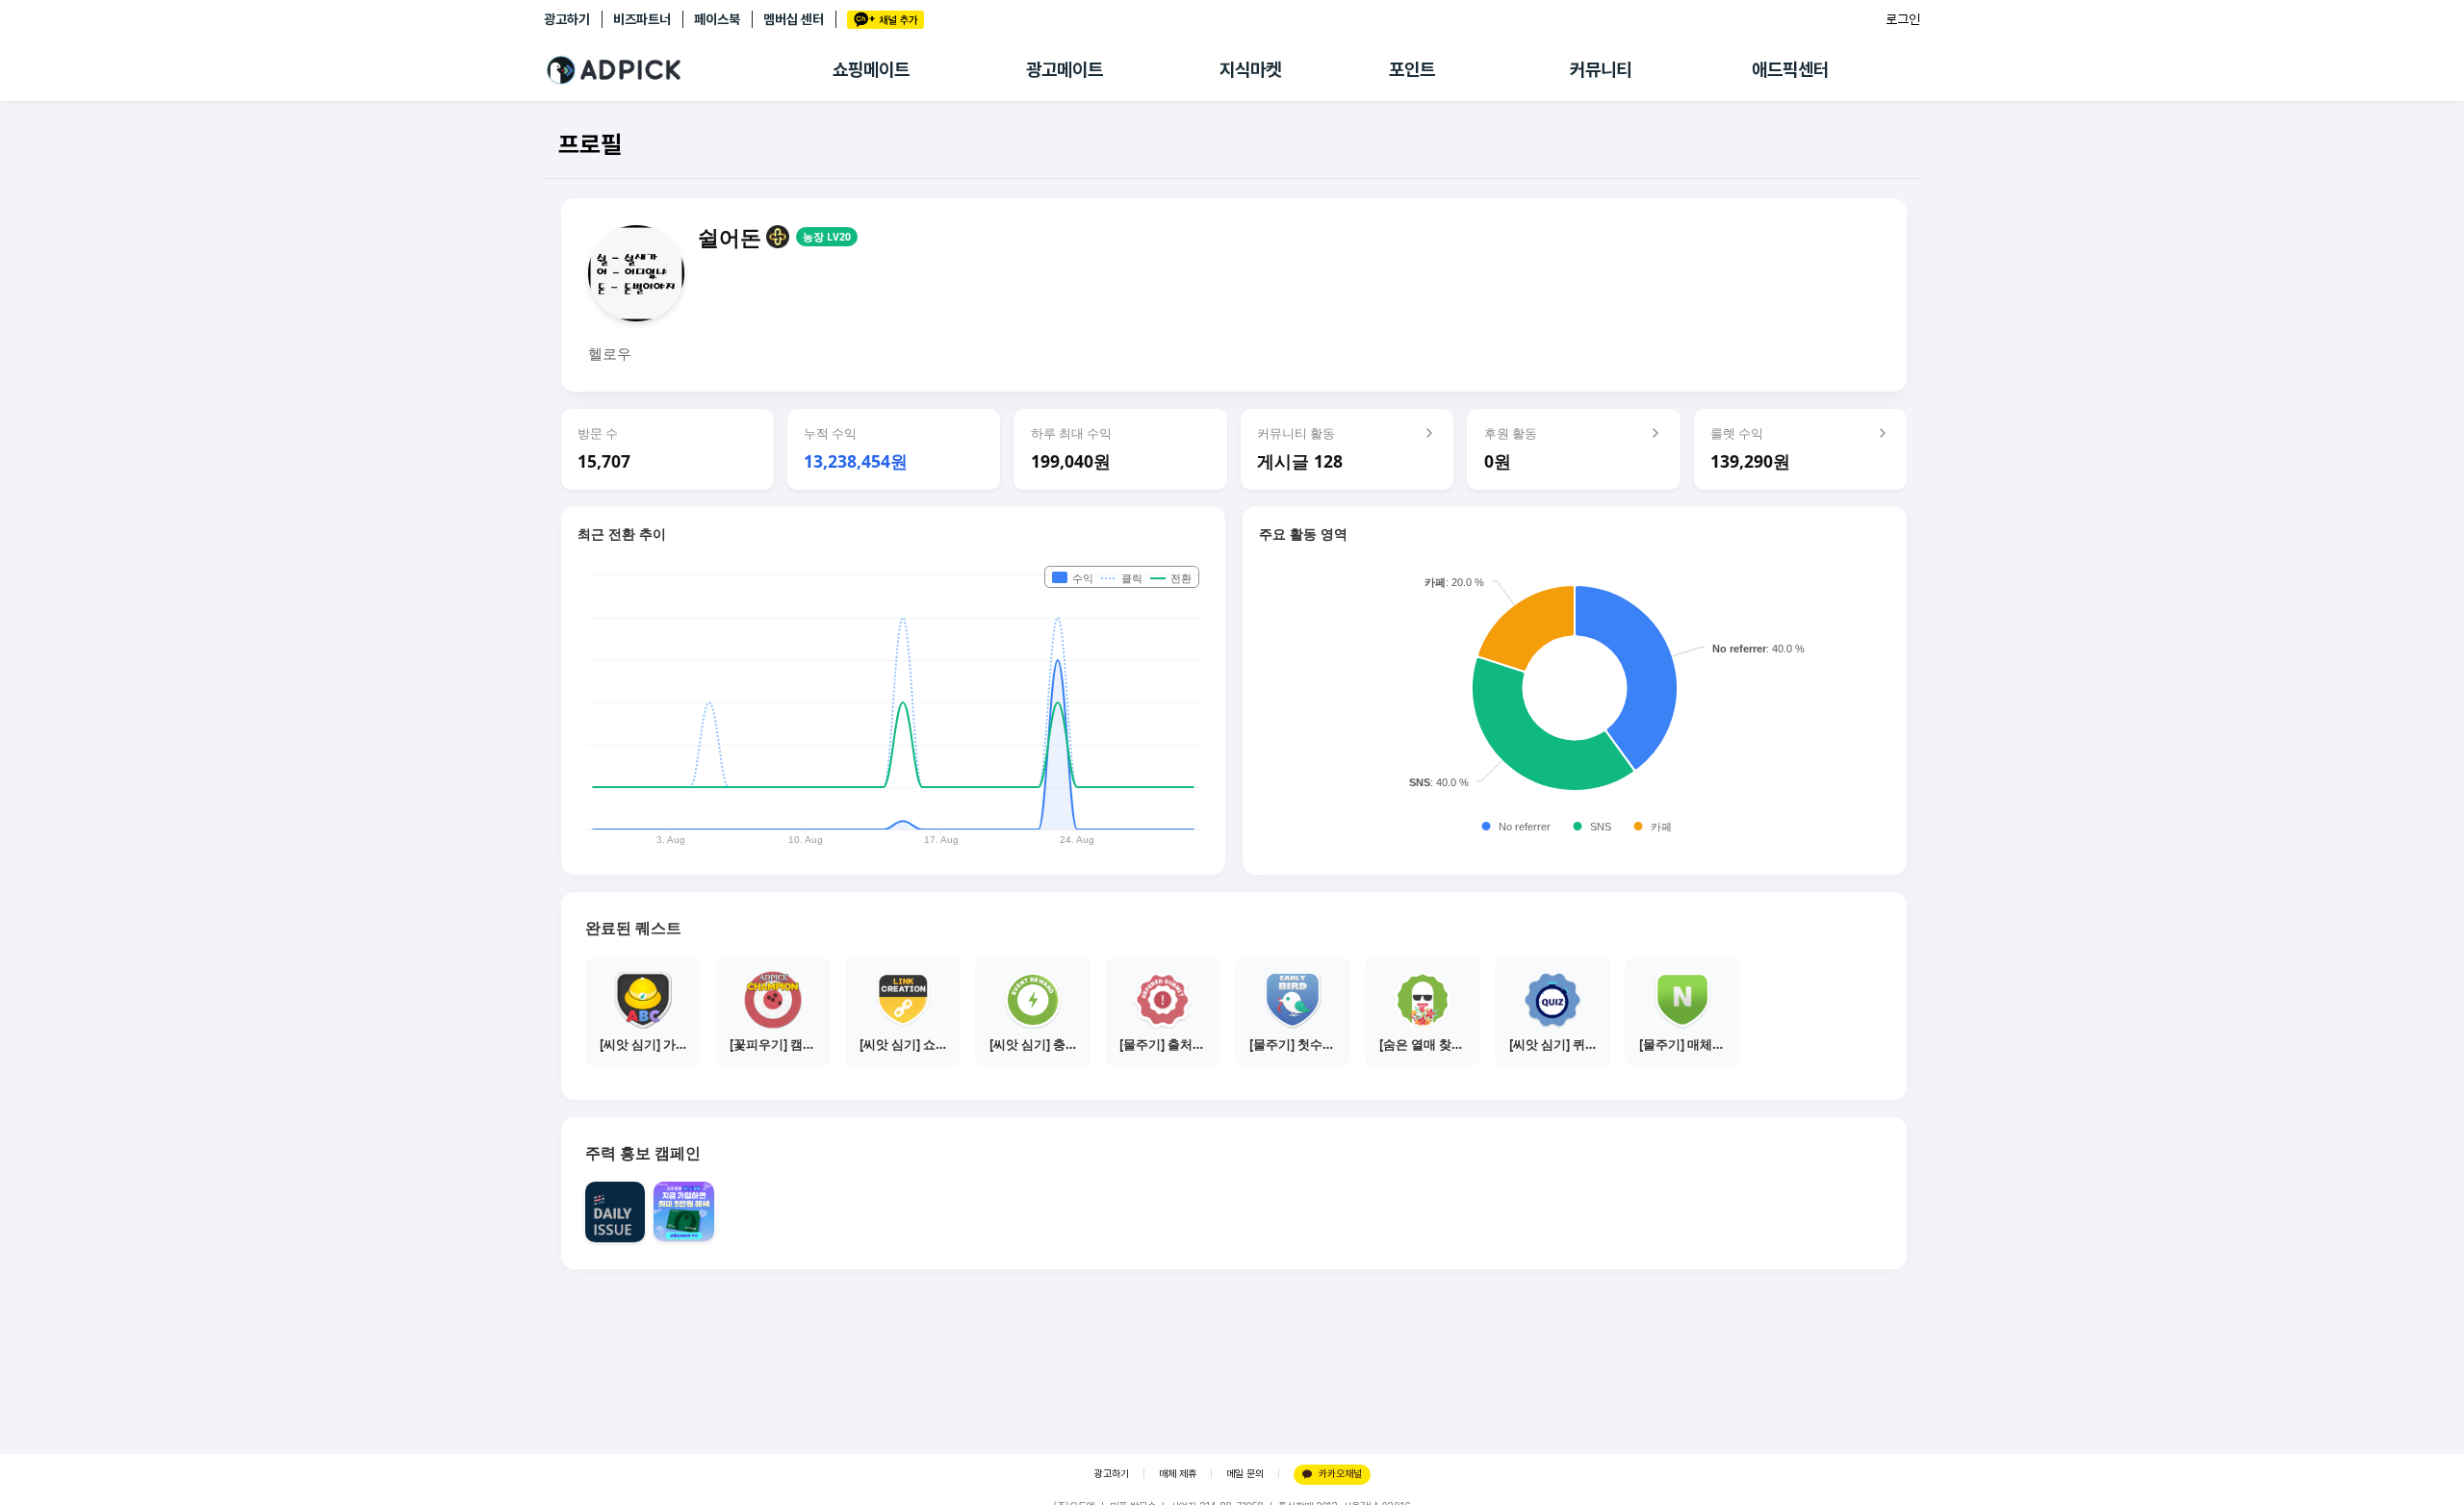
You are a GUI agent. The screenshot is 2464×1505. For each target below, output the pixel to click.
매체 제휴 (1178, 1474)
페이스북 (717, 19)
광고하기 (567, 19)
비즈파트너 (642, 19)
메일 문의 (1245, 1474)
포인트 (1412, 70)
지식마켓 (1250, 70)
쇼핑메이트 (871, 70)
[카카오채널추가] (885, 20)
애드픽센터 (1790, 70)
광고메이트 (1065, 70)
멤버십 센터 (794, 19)
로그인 (1903, 19)
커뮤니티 (1601, 70)
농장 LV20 (827, 237)
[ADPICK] (688, 70)
